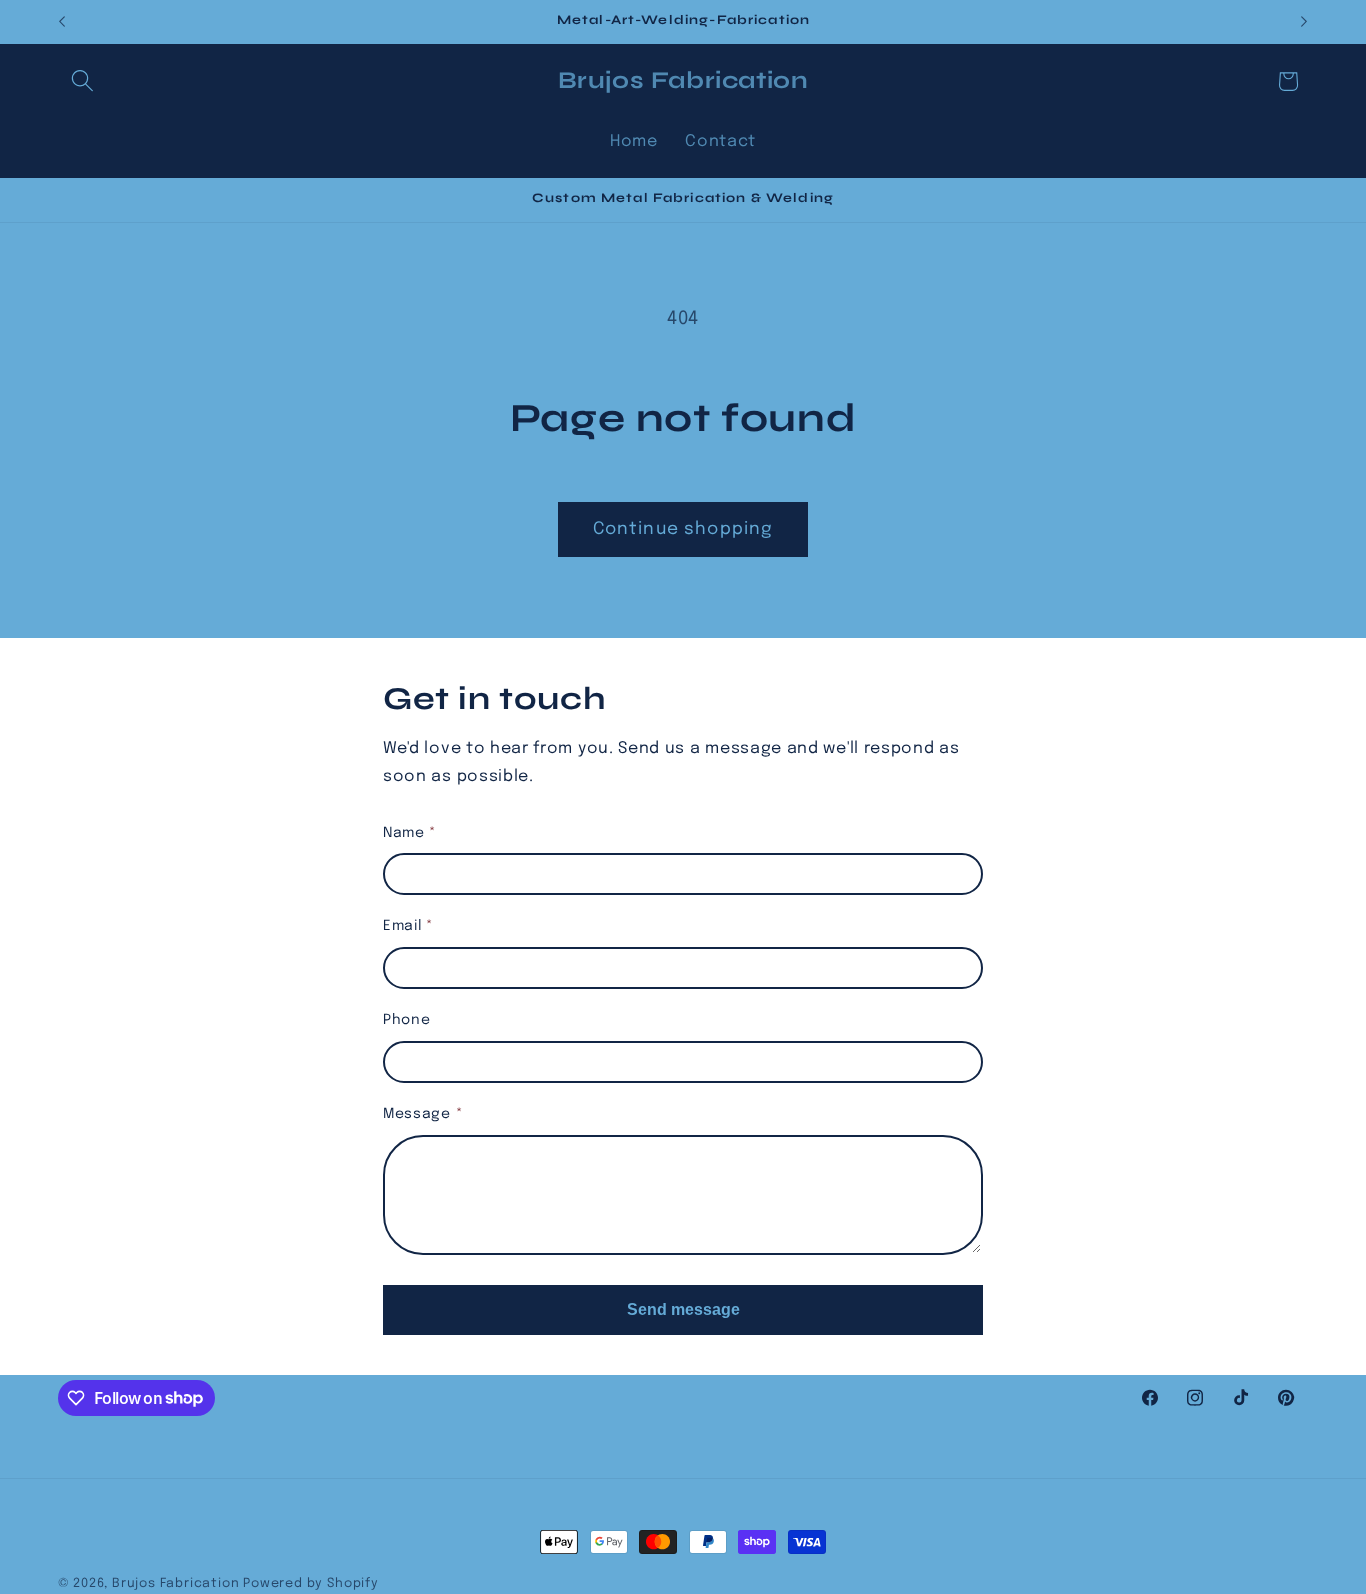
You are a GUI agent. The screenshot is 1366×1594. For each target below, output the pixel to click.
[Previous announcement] (62, 22)
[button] (83, 81)
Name (410, 833)
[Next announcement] (1304, 22)
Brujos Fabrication (177, 1583)
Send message (683, 1309)
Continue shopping (683, 529)
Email (408, 926)
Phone (406, 1020)
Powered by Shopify (311, 1583)
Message (423, 1114)
